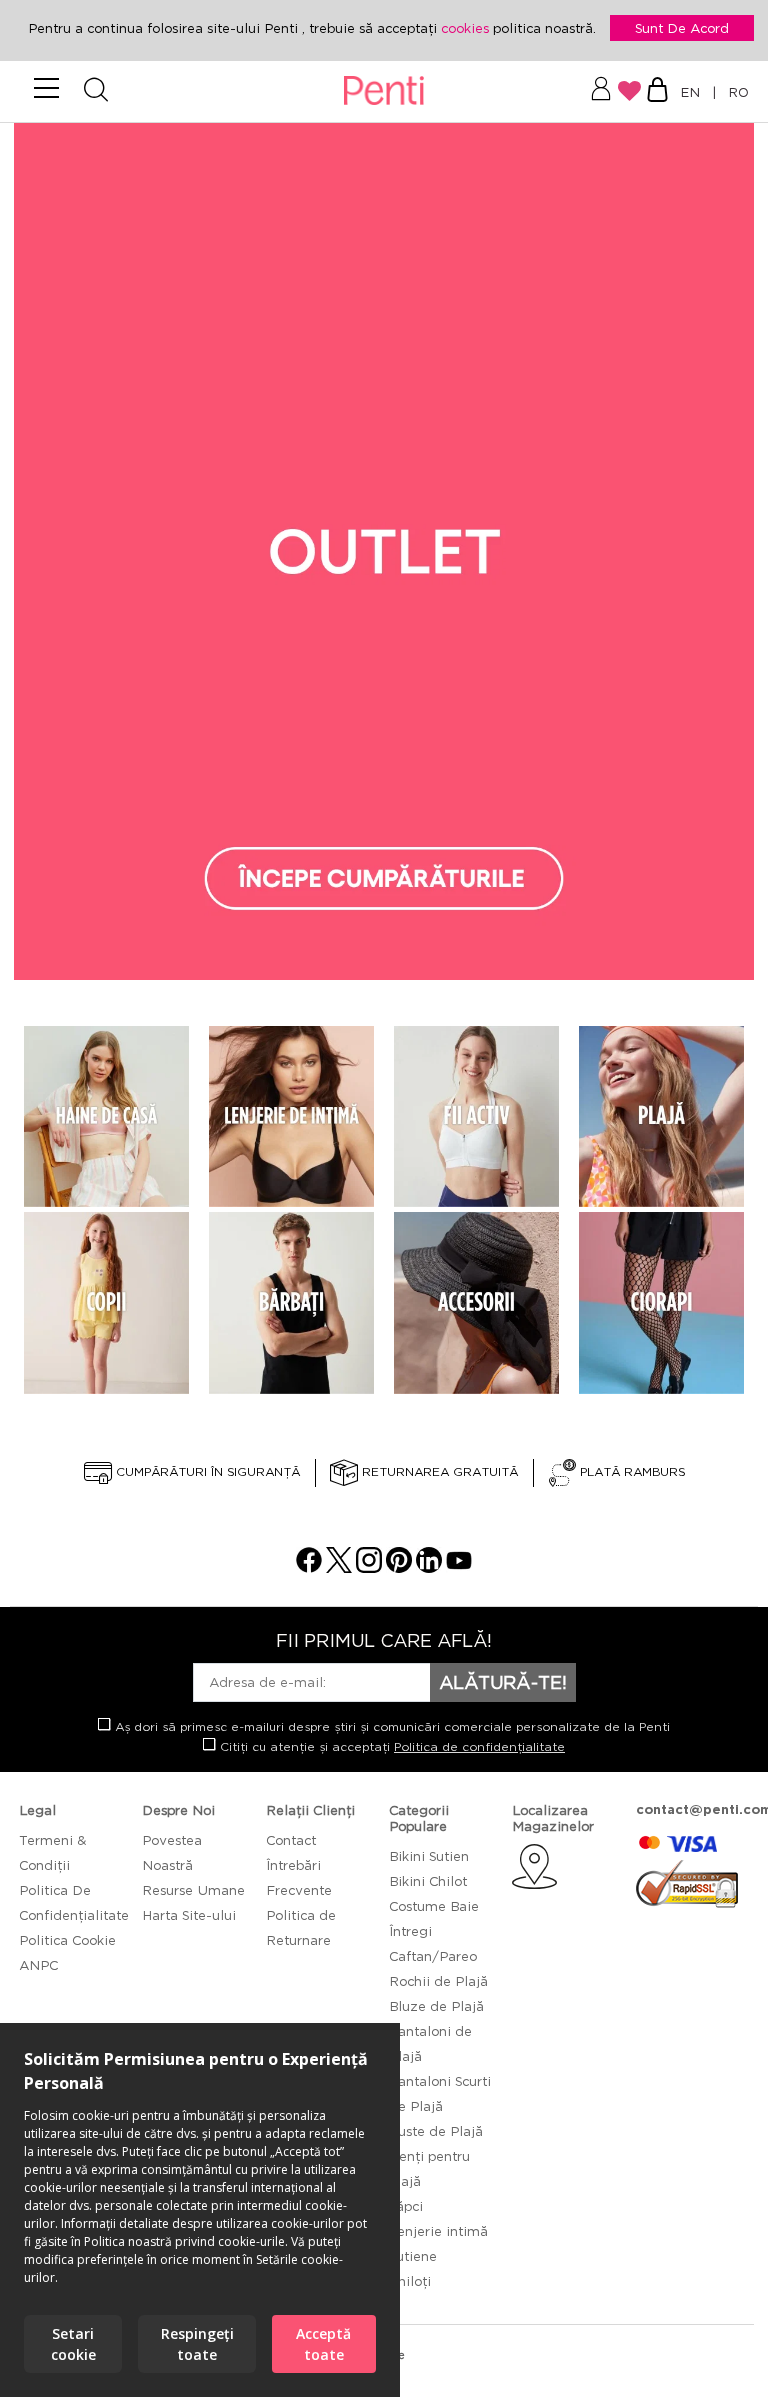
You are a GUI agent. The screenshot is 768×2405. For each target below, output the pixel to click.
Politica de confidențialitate (479, 1746)
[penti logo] (384, 91)
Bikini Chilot (428, 1881)
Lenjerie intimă (438, 2231)
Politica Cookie (67, 1940)
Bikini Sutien (429, 1856)
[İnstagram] (369, 1567)
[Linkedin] (429, 1567)
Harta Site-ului (189, 1915)
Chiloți (410, 2281)
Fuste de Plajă (436, 2131)
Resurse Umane (193, 1890)
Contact (291, 1840)
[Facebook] (309, 1567)
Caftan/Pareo (433, 1956)
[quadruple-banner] (106, 1117)
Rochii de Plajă (438, 1981)
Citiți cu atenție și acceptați (390, 1746)
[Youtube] (459, 1567)
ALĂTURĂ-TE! (503, 1682)
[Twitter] (339, 1567)
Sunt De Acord (682, 28)
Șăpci (406, 2206)
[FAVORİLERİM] (629, 91)
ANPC (38, 1965)
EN (694, 92)
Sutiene (413, 2256)
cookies (467, 28)
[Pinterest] (399, 1567)
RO (734, 92)
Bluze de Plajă (436, 2006)
